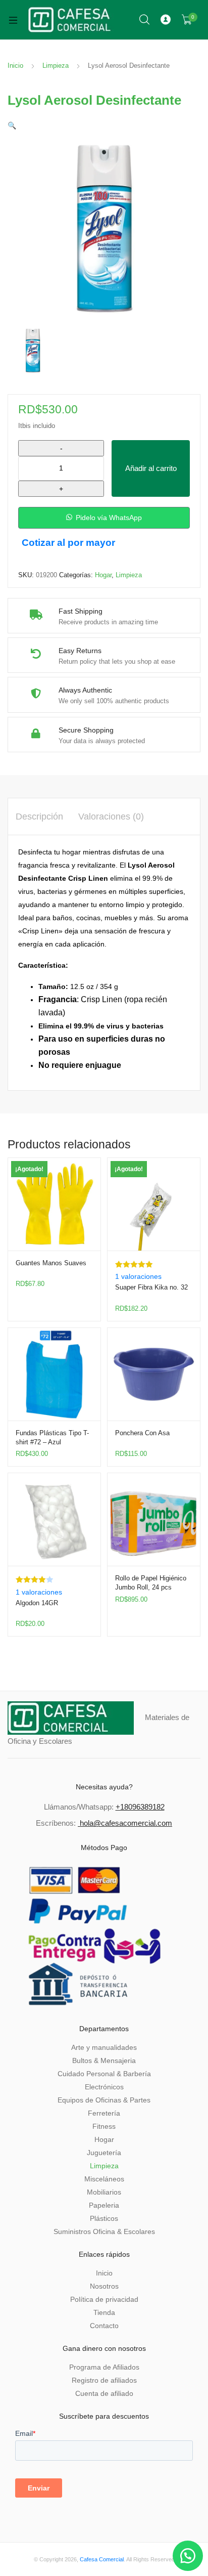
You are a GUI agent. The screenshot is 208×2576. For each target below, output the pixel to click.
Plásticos (104, 2218)
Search (145, 20)
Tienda (104, 2312)
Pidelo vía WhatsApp (109, 518)
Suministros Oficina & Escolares (104, 2231)
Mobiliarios (104, 2192)
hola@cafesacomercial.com (126, 1823)
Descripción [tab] (39, 817)
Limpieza (56, 66)
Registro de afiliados (104, 2380)
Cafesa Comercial (102, 2559)
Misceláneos (104, 2179)
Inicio (15, 66)
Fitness (104, 2126)
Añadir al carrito (151, 468)
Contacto (104, 2326)
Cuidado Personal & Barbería (104, 2074)
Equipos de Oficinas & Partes (104, 2100)
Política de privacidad (104, 2299)
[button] (12, 125)
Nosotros (104, 2286)
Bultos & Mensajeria (104, 2060)
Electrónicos (104, 2087)
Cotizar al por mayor (68, 543)
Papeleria (104, 2205)
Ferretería (104, 2113)
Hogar (103, 575)
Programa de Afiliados (104, 2367)
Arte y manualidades (104, 2047)
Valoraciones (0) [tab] (111, 817)
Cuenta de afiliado (104, 2393)
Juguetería (104, 2153)
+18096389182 (140, 1807)
